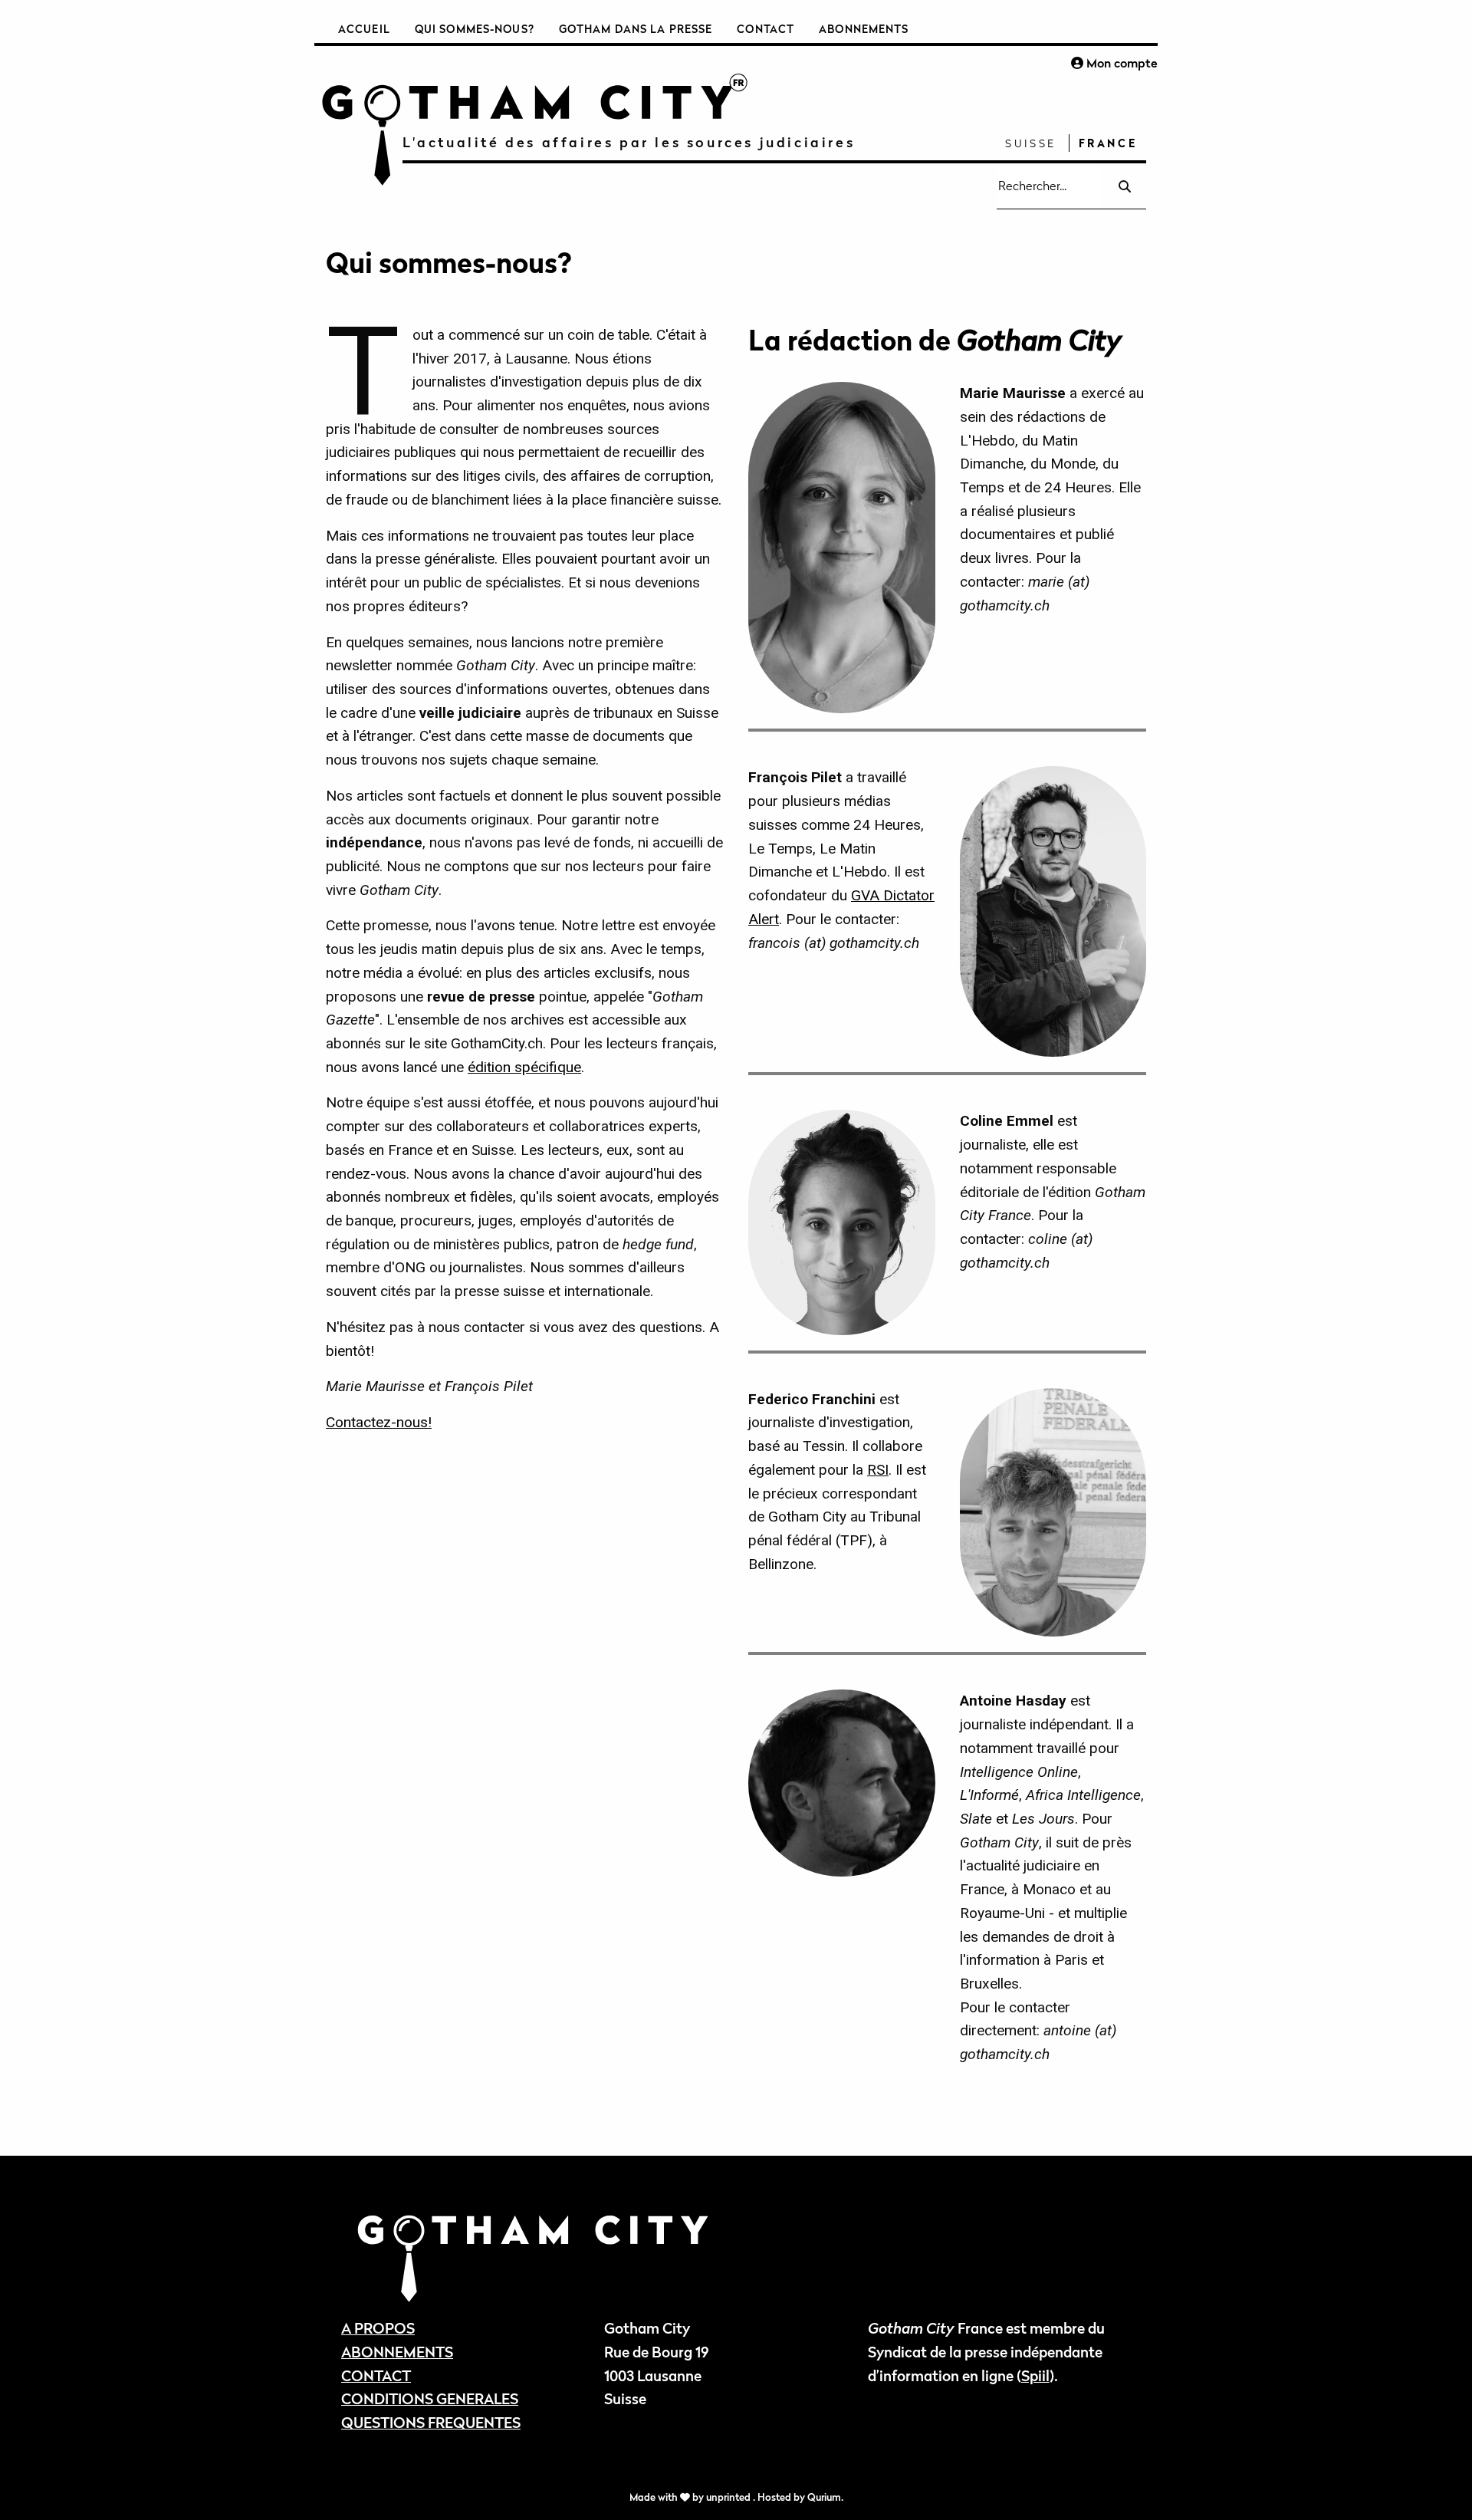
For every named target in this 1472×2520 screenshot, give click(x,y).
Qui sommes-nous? (475, 29)
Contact (766, 29)
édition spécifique (524, 1067)
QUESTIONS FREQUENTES (431, 2422)
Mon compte (1120, 63)
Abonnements (864, 29)
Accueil (364, 29)
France (1108, 143)
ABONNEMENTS (397, 2352)
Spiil (1035, 2375)
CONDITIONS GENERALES (430, 2398)
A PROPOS (378, 2328)
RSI (878, 1470)
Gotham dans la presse (636, 29)
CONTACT (376, 2375)
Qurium (824, 2497)
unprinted (729, 2497)
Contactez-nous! (379, 1422)
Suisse (1031, 143)
